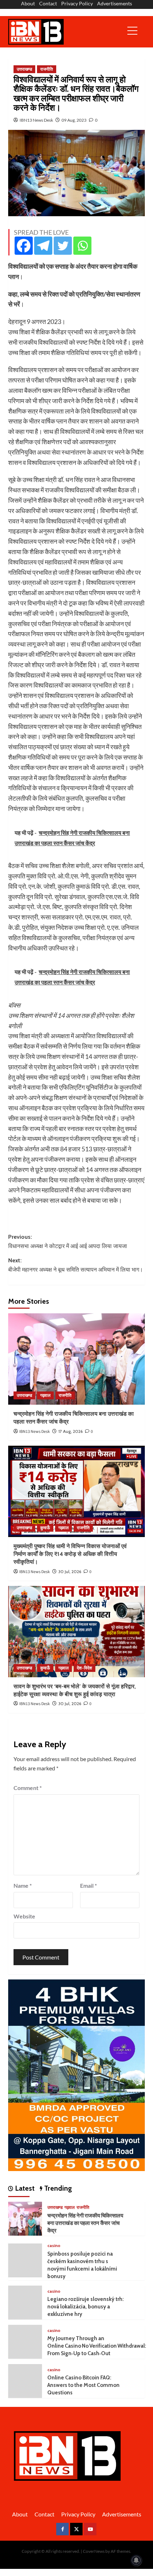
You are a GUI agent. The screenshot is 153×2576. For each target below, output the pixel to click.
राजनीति (47, 69)
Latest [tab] (24, 2188)
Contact (48, 3)
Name (23, 1885)
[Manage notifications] (136, 2560)
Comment (28, 1788)
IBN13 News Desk (36, 120)
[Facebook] (24, 246)
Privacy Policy (77, 3)
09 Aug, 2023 (74, 120)
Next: (76, 1265)
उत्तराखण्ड (24, 69)
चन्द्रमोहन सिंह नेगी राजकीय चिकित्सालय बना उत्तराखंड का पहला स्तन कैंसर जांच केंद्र (85, 2223)
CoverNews (94, 2551)
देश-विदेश (85, 1668)
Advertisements (115, 3)
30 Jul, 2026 (70, 1571)
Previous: (68, 1241)
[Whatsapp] (82, 246)
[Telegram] (43, 246)
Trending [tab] (57, 2188)
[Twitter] (63, 246)
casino (54, 2245)
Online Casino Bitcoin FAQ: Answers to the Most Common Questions (83, 2385)
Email (88, 1885)
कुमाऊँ (45, 1528)
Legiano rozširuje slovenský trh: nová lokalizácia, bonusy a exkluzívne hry (86, 2307)
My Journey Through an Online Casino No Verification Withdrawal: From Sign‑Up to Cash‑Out (97, 2346)
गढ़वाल (45, 1395)
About (28, 3)
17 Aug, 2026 (70, 1431)
